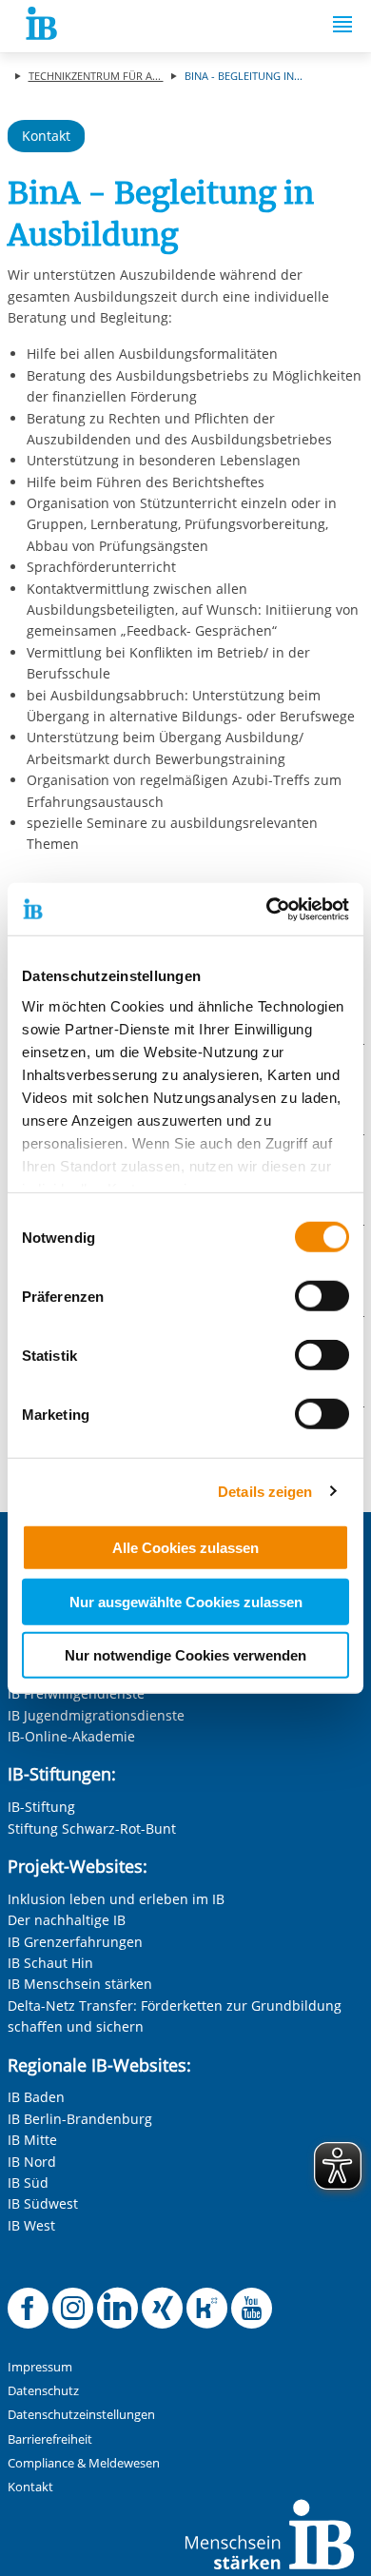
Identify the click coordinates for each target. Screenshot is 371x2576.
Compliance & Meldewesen (84, 2463)
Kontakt (46, 136)
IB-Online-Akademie (71, 1736)
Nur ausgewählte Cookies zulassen (186, 1601)
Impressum (40, 2367)
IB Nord (32, 2162)
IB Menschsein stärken (80, 1984)
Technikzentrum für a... (96, 76)
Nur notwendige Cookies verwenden (185, 1655)
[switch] (322, 1296)
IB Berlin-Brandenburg (80, 2119)
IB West (31, 2225)
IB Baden (36, 2097)
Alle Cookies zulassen (185, 1548)
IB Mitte (32, 2140)
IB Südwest (43, 2203)
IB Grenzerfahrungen (75, 1942)
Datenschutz (43, 2391)
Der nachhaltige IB (67, 1920)
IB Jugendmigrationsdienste (96, 1715)
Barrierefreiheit (50, 2439)
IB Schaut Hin (50, 1963)
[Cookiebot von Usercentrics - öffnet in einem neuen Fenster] (267, 909)
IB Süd (28, 2183)
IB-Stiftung (41, 1807)
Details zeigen (265, 1491)
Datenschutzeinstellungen (81, 2415)
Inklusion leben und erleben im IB (116, 1899)
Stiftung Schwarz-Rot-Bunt (92, 1829)
